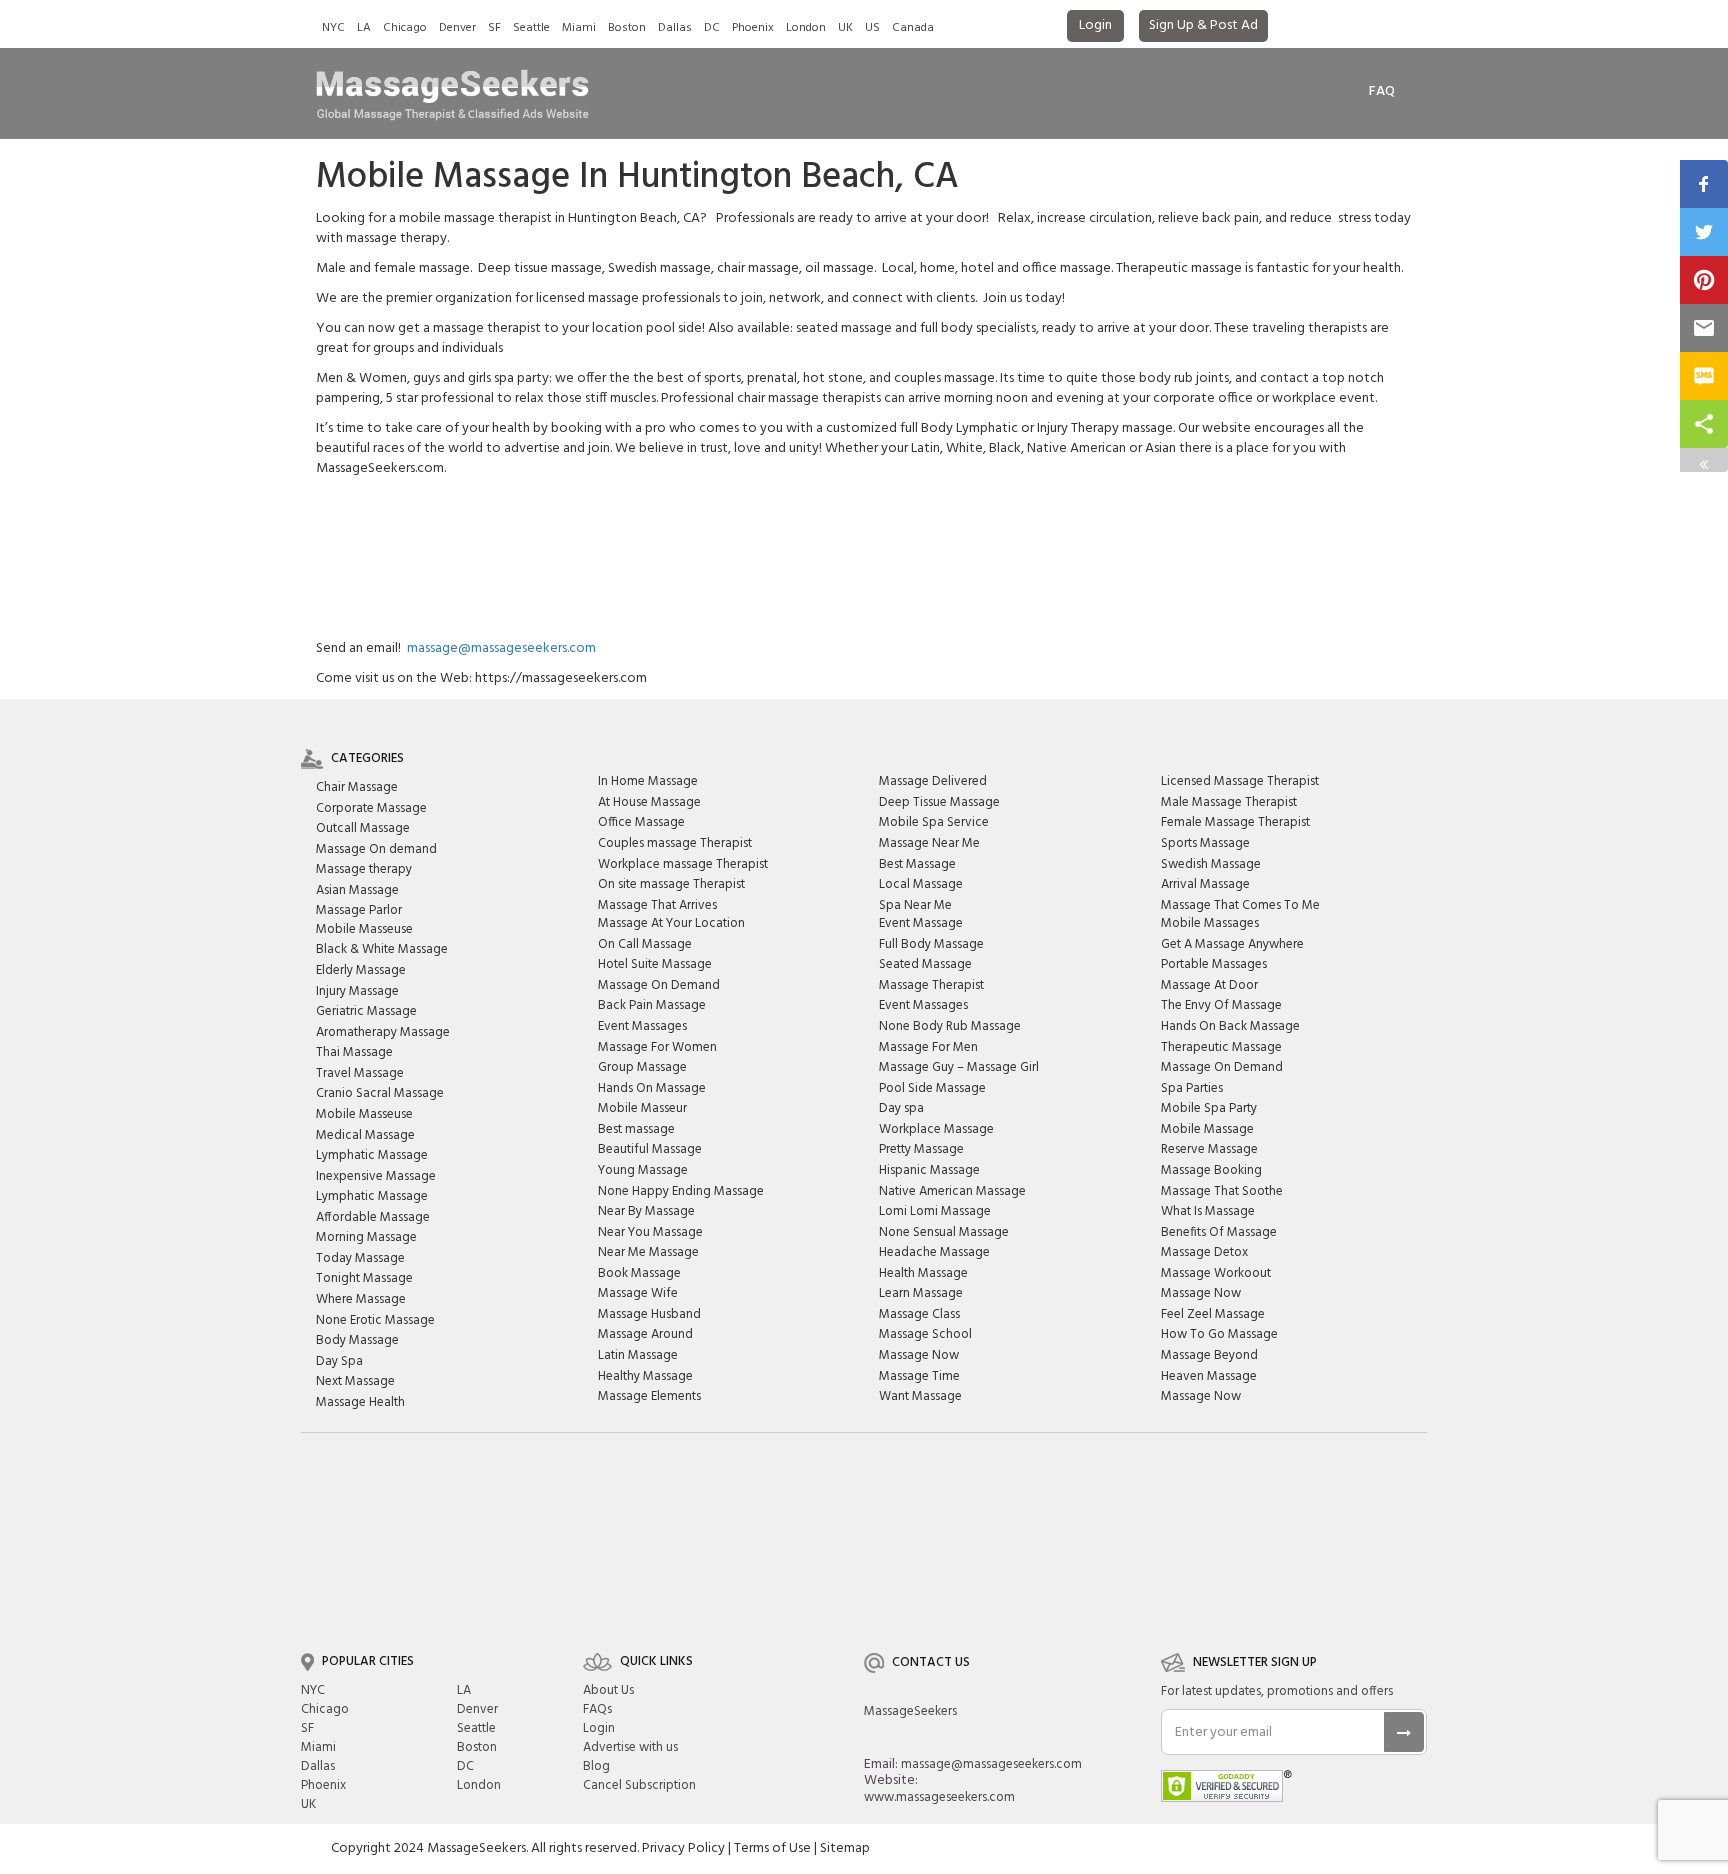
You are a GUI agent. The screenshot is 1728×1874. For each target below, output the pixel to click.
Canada (913, 28)
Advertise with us (630, 1747)
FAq (1382, 91)
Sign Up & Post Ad (1203, 25)
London (806, 28)
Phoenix (753, 28)
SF (494, 28)
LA (364, 28)
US (872, 28)
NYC (333, 28)
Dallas (675, 28)
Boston (627, 28)
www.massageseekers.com (939, 1797)
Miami (579, 28)
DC (712, 28)
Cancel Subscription (639, 1785)
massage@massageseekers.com (501, 648)
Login (1095, 25)
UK (845, 28)
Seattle (531, 28)
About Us (608, 1690)
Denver (457, 28)
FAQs (597, 1709)
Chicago (405, 28)
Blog (596, 1766)
